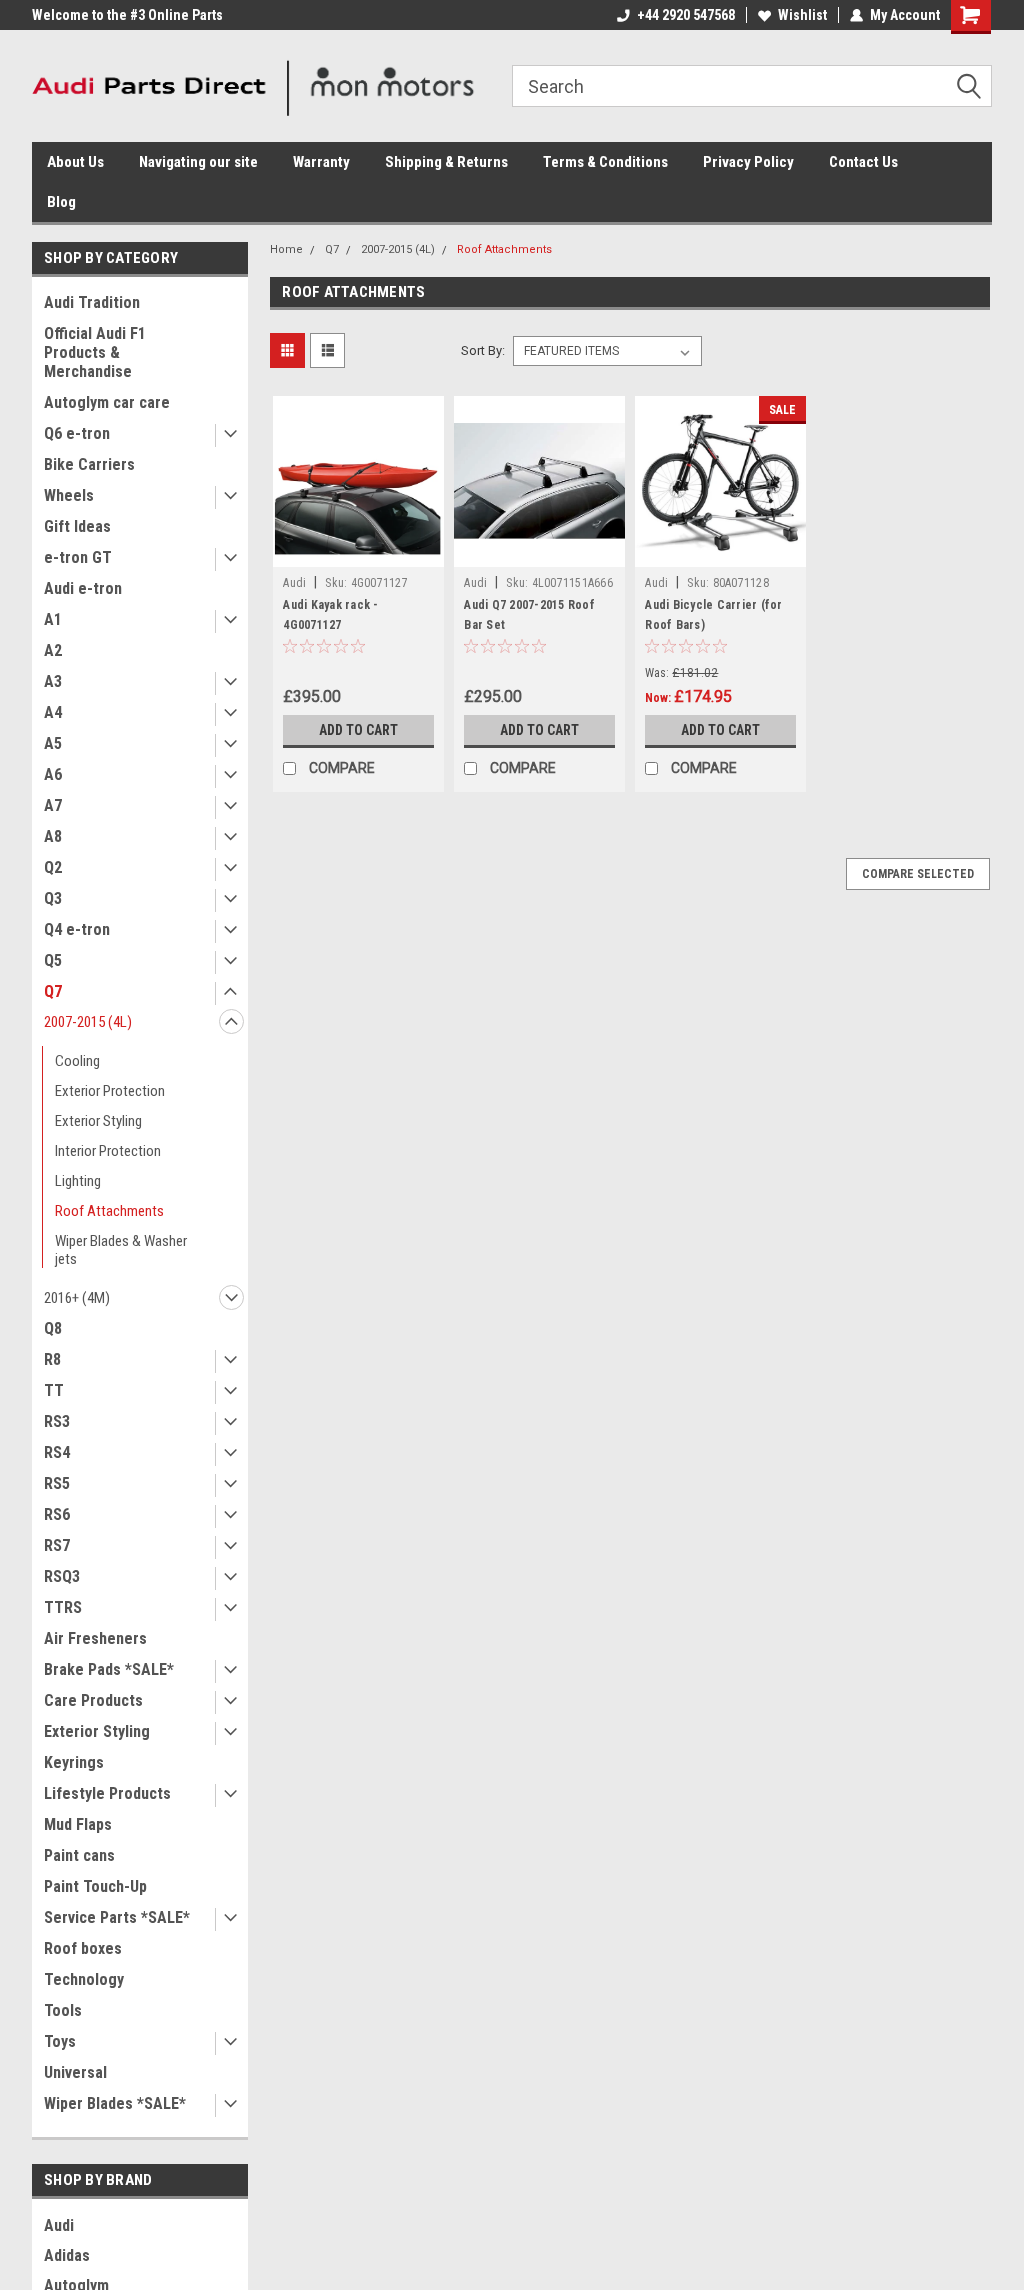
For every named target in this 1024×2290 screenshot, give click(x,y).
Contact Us (863, 162)
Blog (61, 202)
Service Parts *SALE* (117, 1917)
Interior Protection (108, 1151)
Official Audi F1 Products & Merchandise (95, 352)
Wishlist (802, 15)
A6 (53, 774)
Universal (75, 2072)
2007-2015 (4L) (88, 1022)
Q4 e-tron (77, 929)
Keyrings (74, 1762)
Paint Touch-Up (95, 1886)
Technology (84, 1979)
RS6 (57, 1514)
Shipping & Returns (446, 162)
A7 (53, 805)
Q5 (53, 960)
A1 (53, 619)
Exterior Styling (98, 1121)
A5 (53, 743)
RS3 (57, 1421)
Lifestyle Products (107, 1793)
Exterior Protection (110, 1091)
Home (286, 249)
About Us (75, 162)
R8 (52, 1359)
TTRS (63, 1607)
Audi (59, 2225)
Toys (60, 2041)
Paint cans (79, 1855)
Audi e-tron (83, 588)
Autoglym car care (107, 402)
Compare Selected (918, 874)
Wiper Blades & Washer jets (121, 1250)
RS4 (57, 1452)
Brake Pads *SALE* (109, 1669)
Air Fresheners (95, 1638)
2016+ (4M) (77, 1298)
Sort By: (483, 350)
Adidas (67, 2255)
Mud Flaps (78, 1824)
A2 (53, 650)
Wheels (69, 495)
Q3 (53, 898)
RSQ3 (62, 1576)
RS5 (57, 1483)
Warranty (321, 162)
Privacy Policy (748, 162)
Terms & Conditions (605, 162)
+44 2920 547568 (686, 15)
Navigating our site (198, 162)
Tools (63, 2010)
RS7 (57, 1545)
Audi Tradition (92, 302)
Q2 (53, 867)
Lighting (78, 1181)
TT (54, 1390)
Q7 (53, 991)
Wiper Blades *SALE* (115, 2103)
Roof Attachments (109, 1211)
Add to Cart (358, 730)
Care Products (93, 1700)
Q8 (53, 1328)
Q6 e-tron (77, 433)
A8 (53, 836)
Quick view (359, 552)
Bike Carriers (89, 464)
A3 (53, 681)
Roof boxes (83, 1948)
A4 (53, 712)
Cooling (77, 1061)
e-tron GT (78, 557)
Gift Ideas (77, 526)
